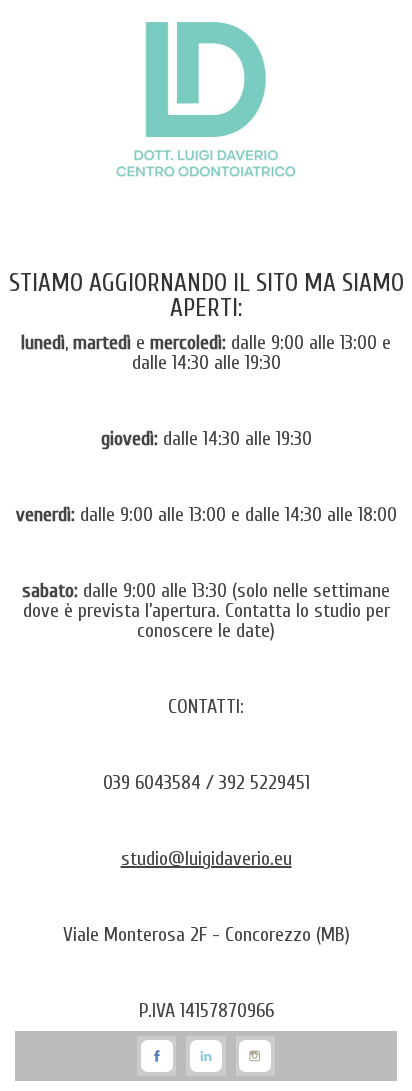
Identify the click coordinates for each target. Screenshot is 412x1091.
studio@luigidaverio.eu (206, 858)
